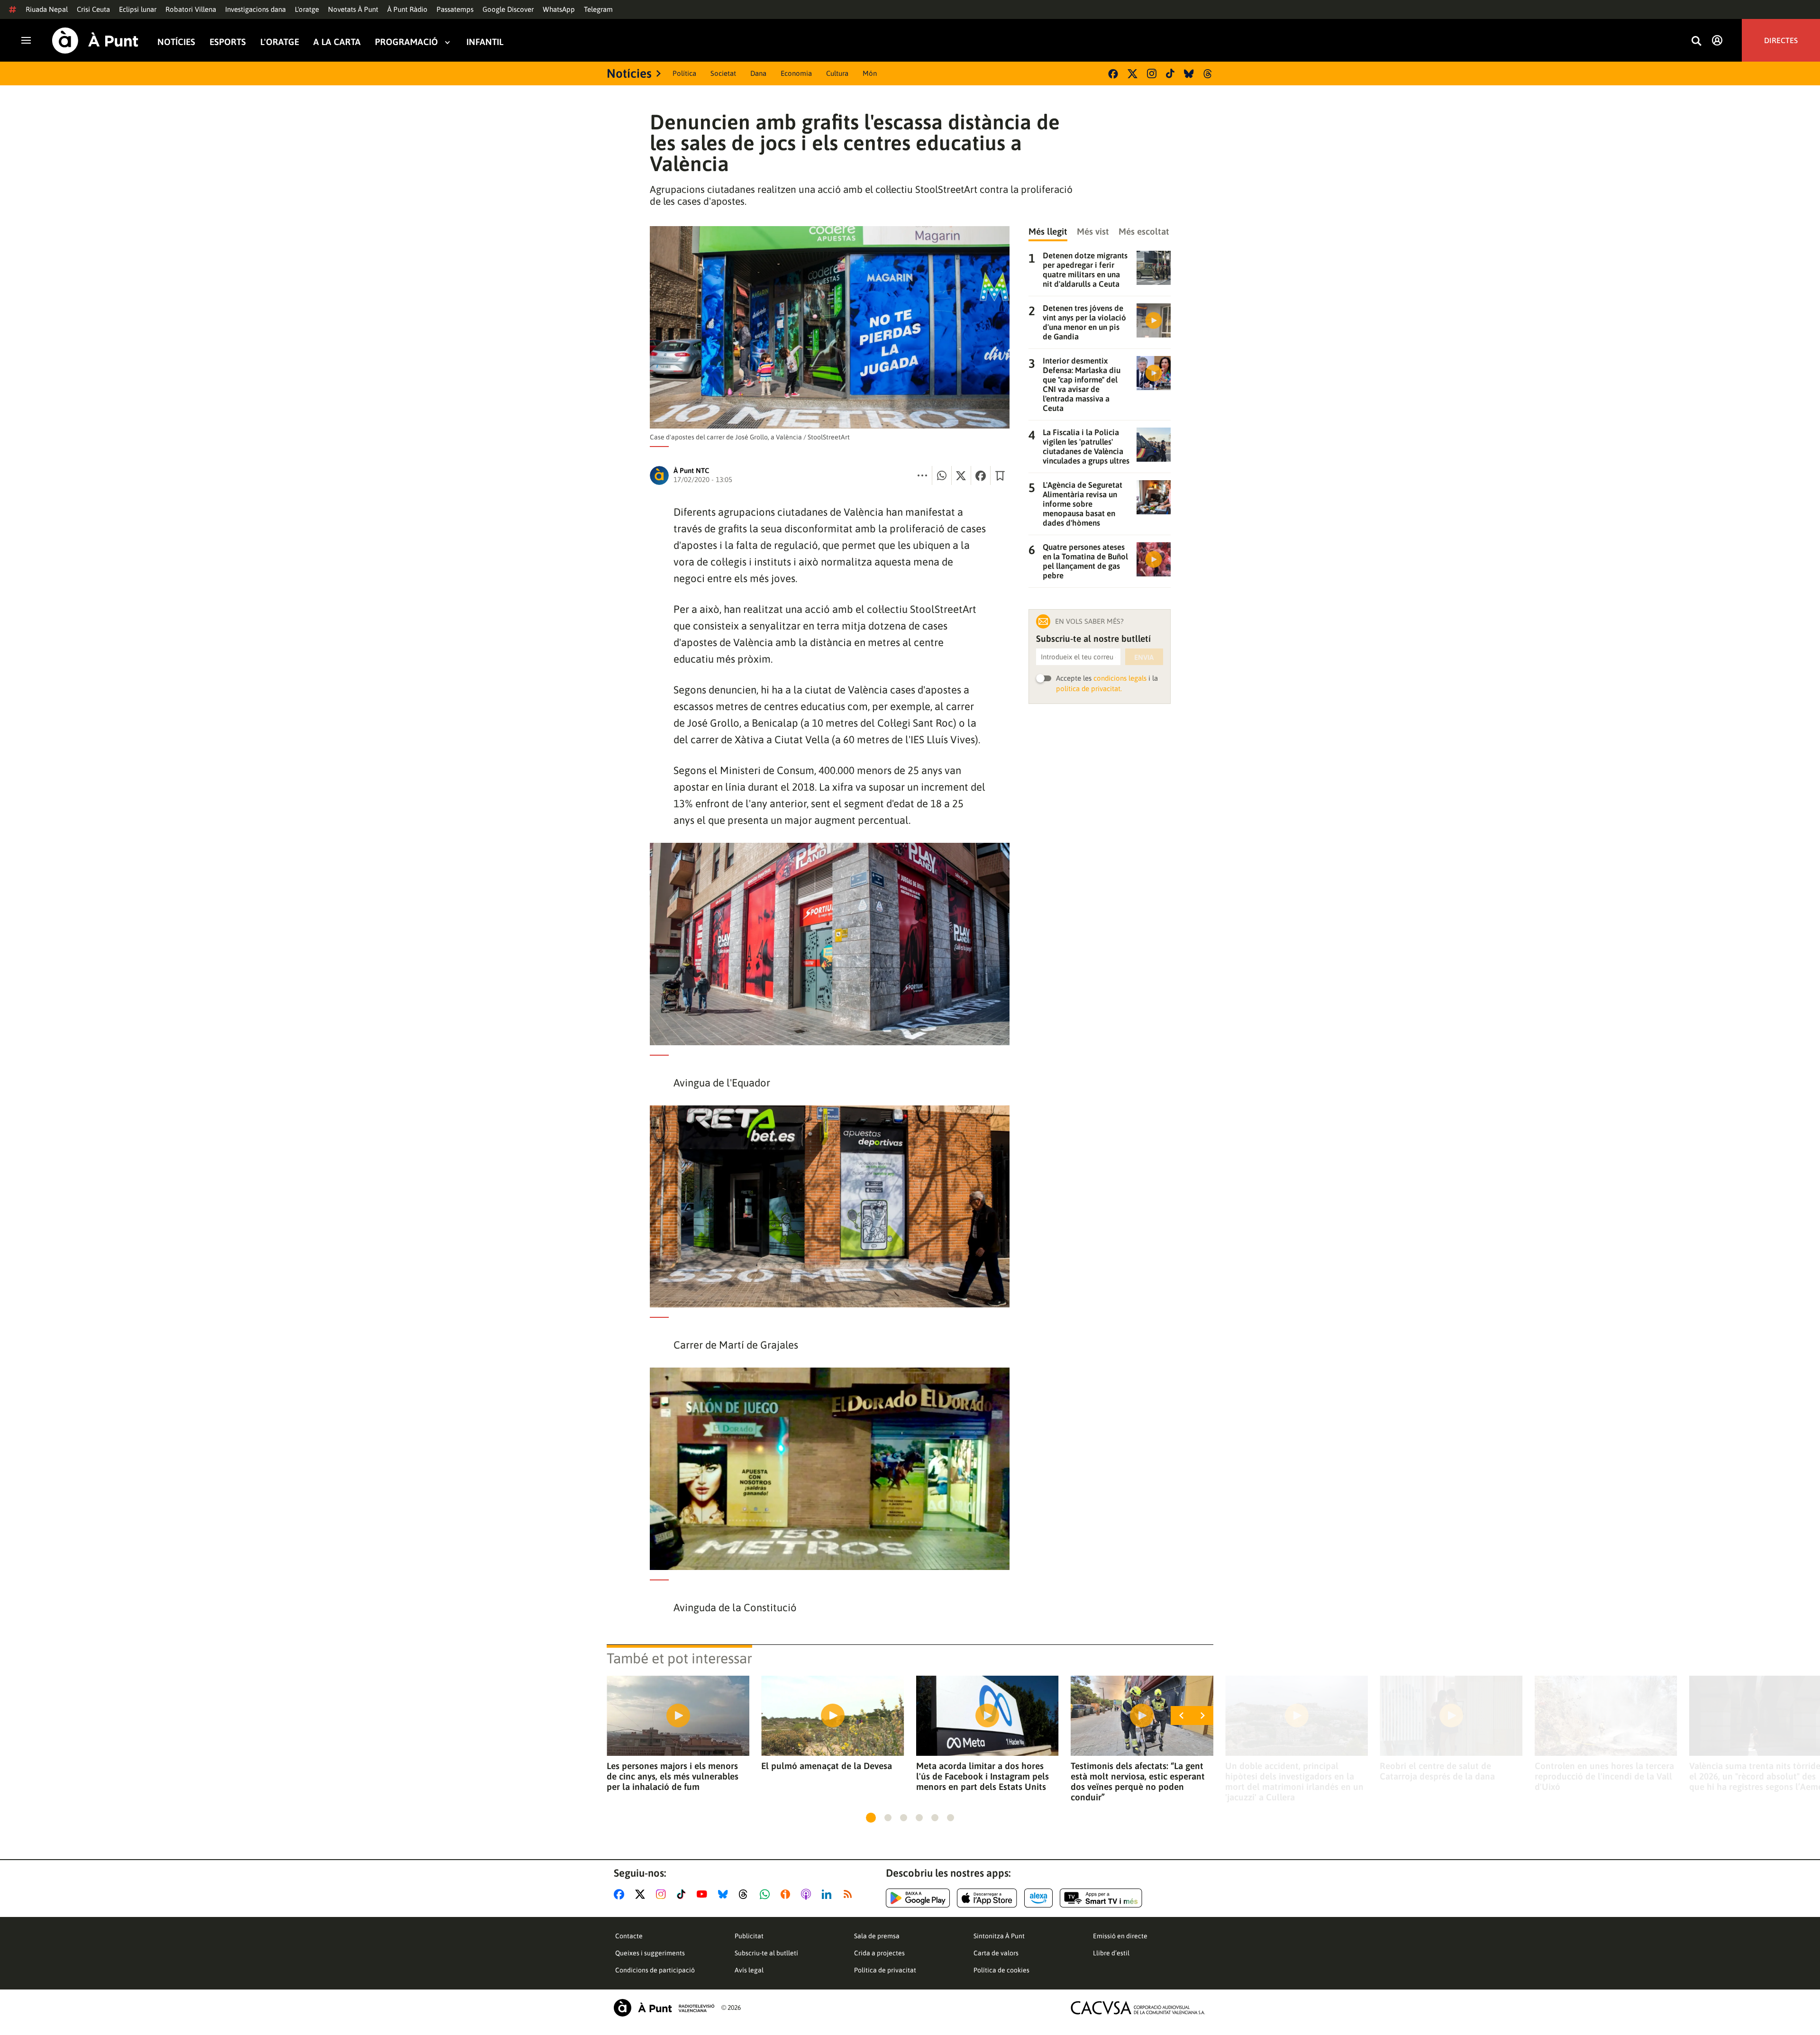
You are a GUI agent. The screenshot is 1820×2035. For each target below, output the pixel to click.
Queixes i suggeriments (650, 1953)
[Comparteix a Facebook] (981, 475)
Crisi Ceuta (93, 9)
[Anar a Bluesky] (725, 1894)
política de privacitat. (1089, 689)
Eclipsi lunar (138, 9)
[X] (1133, 74)
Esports (228, 42)
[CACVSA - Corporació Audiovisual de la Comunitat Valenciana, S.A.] (1138, 2008)
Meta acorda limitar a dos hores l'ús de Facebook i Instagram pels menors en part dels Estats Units (983, 1776)
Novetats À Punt (353, 9)
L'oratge (307, 9)
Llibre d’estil (1111, 1953)
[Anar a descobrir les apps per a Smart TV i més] (1101, 1898)
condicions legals (1120, 678)
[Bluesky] (1189, 74)
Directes (1781, 40)
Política (684, 73)
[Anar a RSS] (850, 1894)
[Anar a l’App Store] (987, 1898)
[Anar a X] (642, 1894)
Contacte (629, 1936)
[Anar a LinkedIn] (828, 1894)
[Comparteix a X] (961, 475)
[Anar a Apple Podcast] (808, 1894)
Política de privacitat (885, 1970)
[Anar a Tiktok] (683, 1894)
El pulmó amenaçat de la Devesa (827, 1766)
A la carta (337, 42)
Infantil (485, 42)
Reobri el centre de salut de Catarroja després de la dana (1437, 1771)
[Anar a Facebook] (621, 1894)
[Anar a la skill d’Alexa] (1038, 1898)
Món (870, 73)
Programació (406, 42)
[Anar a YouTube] (704, 1894)
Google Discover (508, 9)
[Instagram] (1152, 73)
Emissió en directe (1120, 1936)
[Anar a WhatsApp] (767, 1894)
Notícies (176, 42)
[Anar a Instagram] (663, 1894)
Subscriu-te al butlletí (766, 1953)
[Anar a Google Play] (918, 1898)
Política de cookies (1001, 1970)
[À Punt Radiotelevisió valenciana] (664, 2008)
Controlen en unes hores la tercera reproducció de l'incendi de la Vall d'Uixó (1604, 1776)
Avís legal (749, 1970)
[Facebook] (1113, 74)
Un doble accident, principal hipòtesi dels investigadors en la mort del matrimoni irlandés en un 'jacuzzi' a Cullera (1294, 1781)
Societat (723, 73)
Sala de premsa (877, 1936)
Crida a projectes (879, 1953)
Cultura (837, 73)
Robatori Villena (191, 9)
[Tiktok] (1170, 73)
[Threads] (1208, 74)
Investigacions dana (255, 9)
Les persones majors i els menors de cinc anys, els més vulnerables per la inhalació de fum (673, 1776)
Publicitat (749, 1936)
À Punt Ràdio (407, 9)
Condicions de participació (655, 1970)
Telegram (598, 9)
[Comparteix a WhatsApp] (942, 475)
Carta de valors (996, 1953)
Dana (758, 73)
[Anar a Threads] (746, 1894)
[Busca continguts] (1696, 41)
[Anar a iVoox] (787, 1894)
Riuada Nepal (47, 9)
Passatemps (455, 9)
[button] (871, 1818)
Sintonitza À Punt (999, 1936)
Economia (796, 73)
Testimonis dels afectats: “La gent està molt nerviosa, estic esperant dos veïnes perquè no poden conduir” (1138, 1781)
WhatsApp (559, 9)
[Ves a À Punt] (95, 41)
